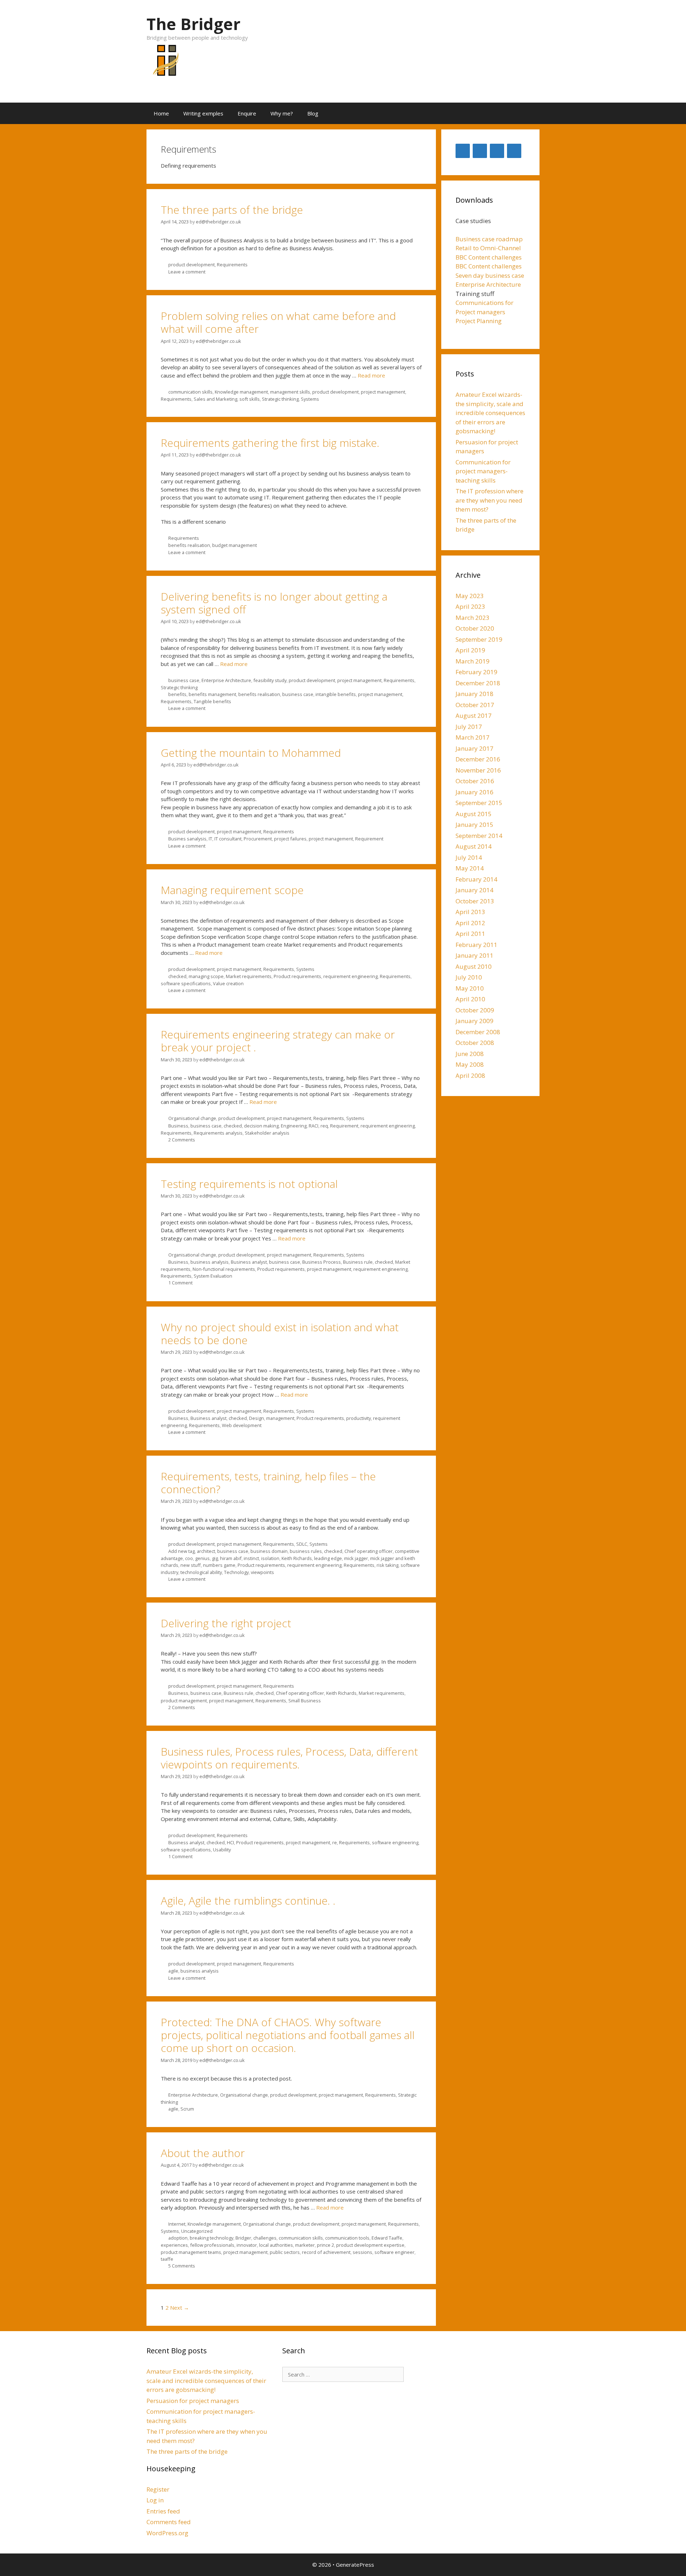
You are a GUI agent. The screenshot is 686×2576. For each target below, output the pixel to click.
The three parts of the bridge (232, 210)
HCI (230, 1842)
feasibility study (270, 680)
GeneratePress (355, 2565)
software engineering (395, 1842)
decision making (261, 1126)
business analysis (210, 1262)
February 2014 (476, 879)
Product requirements (297, 976)
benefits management (212, 694)
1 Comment (180, 1283)
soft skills (250, 399)
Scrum (187, 2109)
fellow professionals (212, 2245)
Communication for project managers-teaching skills (483, 471)
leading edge (328, 1558)
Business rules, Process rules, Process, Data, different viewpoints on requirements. (289, 1758)
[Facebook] (497, 151)
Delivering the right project (226, 1623)
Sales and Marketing (215, 399)
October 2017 (475, 705)
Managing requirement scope (232, 890)
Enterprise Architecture (226, 680)
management (280, 1418)
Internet (177, 2224)
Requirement (369, 839)
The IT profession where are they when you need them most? (489, 500)
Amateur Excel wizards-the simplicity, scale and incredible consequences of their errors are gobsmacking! (490, 413)
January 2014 (474, 890)
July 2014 (469, 857)
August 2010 (474, 966)
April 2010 (470, 999)
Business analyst (249, 1262)
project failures (290, 839)
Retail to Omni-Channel (488, 248)
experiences (174, 2245)
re (335, 1842)
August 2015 (474, 814)
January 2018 (474, 694)
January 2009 (474, 1021)
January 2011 (474, 955)
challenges (265, 2238)
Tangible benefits (212, 701)
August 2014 (474, 846)
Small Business (305, 1701)
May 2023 (470, 596)
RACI (314, 1126)
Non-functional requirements (224, 1269)
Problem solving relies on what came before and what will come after (278, 322)
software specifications (186, 983)
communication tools (347, 2238)
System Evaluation (213, 1276)
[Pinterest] (514, 151)
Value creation (228, 983)
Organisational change (192, 1118)
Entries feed (163, 2511)
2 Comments (182, 1140)
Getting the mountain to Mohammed (251, 753)
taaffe (167, 2259)
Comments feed (169, 2522)
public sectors (285, 2252)
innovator (247, 2245)
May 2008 (470, 1064)
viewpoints (262, 1572)
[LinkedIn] (480, 151)
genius (202, 1558)
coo (189, 1558)
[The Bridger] (165, 64)
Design (257, 1418)
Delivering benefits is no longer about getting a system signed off (274, 603)
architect (206, 1551)
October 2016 (475, 781)
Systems (310, 399)
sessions (362, 2252)
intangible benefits (336, 694)
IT (210, 839)
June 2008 (470, 1054)
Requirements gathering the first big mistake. (270, 443)
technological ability (201, 1572)
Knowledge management (241, 392)
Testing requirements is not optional (249, 1184)
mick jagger (356, 1558)
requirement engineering (351, 976)
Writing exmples (203, 113)
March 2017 (473, 737)
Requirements (232, 265)
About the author (203, 2153)
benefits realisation (189, 545)
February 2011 (476, 945)
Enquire (247, 113)
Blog (313, 113)
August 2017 (474, 715)
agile (173, 1971)
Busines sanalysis (187, 839)
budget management (235, 545)
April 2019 (470, 650)
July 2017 (469, 727)
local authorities (276, 2245)
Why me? (282, 113)
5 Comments (182, 2266)
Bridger (243, 2238)
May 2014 (470, 868)
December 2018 (478, 683)
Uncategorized (197, 2231)
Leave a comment (187, 272)
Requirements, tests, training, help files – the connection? (268, 1483)
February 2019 (476, 672)
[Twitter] (463, 151)
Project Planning (479, 321)
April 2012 (470, 923)
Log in (155, 2500)
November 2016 (478, 770)
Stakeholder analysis (267, 1133)
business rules (306, 1551)
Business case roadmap (489, 239)
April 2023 (470, 606)
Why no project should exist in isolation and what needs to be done (280, 1334)
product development (192, 265)
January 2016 (474, 792)
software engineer (394, 2252)
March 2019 (473, 661)
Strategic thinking (280, 399)
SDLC (302, 1544)
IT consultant (228, 839)
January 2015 (474, 825)
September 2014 (479, 836)
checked (177, 976)
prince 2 (325, 2245)
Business (178, 1126)
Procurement (258, 839)
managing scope (206, 976)
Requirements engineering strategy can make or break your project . (278, 1041)
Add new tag (182, 1551)
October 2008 (475, 1043)
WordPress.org (167, 2533)
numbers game (219, 1565)
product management (184, 1701)
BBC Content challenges (489, 257)
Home (161, 113)
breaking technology (212, 2238)
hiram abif (231, 1558)
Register (158, 2489)
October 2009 (475, 1010)
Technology (236, 1572)
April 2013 (470, 912)
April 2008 (470, 1075)
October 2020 (475, 628)
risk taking (387, 1565)
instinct (251, 1558)
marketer (305, 2245)
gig (215, 1558)
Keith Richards (297, 1558)
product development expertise (370, 2245)
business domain (269, 1551)
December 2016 (478, 759)
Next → (180, 2308)
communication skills (190, 392)
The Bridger (193, 24)
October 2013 (475, 901)
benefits (177, 694)
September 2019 (479, 639)
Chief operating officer (369, 1551)
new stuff (191, 1565)
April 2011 (470, 934)
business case (184, 680)
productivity (359, 1418)
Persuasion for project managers (193, 2401)
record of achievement (326, 2252)
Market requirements (249, 976)
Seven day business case (490, 275)
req (324, 1126)
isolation (270, 1558)
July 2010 (469, 977)
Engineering (294, 1126)
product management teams (191, 2252)
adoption (178, 2238)
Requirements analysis (218, 1133)
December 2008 (478, 1032)
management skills (290, 392)
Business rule (358, 1262)
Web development (242, 1425)
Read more (371, 375)
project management (383, 392)
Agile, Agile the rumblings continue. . (248, 1901)
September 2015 (479, 803)
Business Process (322, 1262)
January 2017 (474, 748)
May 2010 (470, 988)
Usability (222, 1850)
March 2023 (473, 618)
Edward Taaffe (387, 2238)
